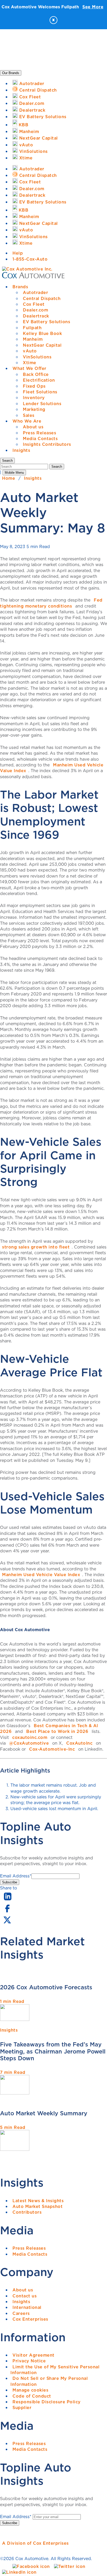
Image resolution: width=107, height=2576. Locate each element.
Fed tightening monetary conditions (51, 603)
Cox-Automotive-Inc (52, 1749)
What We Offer (29, 368)
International (27, 2307)
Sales (29, 415)
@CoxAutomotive (29, 1743)
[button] (7, 461)
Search (57, 467)
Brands (20, 287)
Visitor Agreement (34, 2355)
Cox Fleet (34, 304)
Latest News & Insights (38, 2201)
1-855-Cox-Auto (30, 259)
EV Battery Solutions (46, 322)
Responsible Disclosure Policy (47, 2402)
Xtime (30, 363)
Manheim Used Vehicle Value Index (52, 768)
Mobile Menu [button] (14, 473)
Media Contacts (40, 439)
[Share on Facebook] (7, 1912)
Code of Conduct (32, 2396)
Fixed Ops (34, 386)
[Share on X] (7, 1923)
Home (9, 478)
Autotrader (35, 292)
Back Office (36, 374)
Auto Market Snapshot (38, 2206)
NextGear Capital (42, 345)
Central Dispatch (42, 298)
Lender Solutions (42, 404)
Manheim (33, 339)
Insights (21, 450)
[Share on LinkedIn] (8, 1901)
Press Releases (39, 433)
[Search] (25, 466)
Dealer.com (35, 310)
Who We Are (27, 421)
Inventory (34, 398)
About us (33, 427)
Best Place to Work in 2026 (57, 1731)
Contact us (25, 2296)
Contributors (27, 2212)
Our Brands (11, 73)
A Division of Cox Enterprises (35, 2543)
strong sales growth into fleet (36, 1247)
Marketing (34, 409)
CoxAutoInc (79, 1743)
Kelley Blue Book (42, 333)
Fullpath (32, 328)
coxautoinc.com (30, 1737)
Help (18, 253)
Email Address (16, 1876)
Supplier (22, 2407)
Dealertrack (36, 316)
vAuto (30, 351)
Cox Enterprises (30, 2319)
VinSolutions (37, 357)
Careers (21, 2313)
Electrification (39, 380)
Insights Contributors (47, 444)
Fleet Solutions (40, 392)
